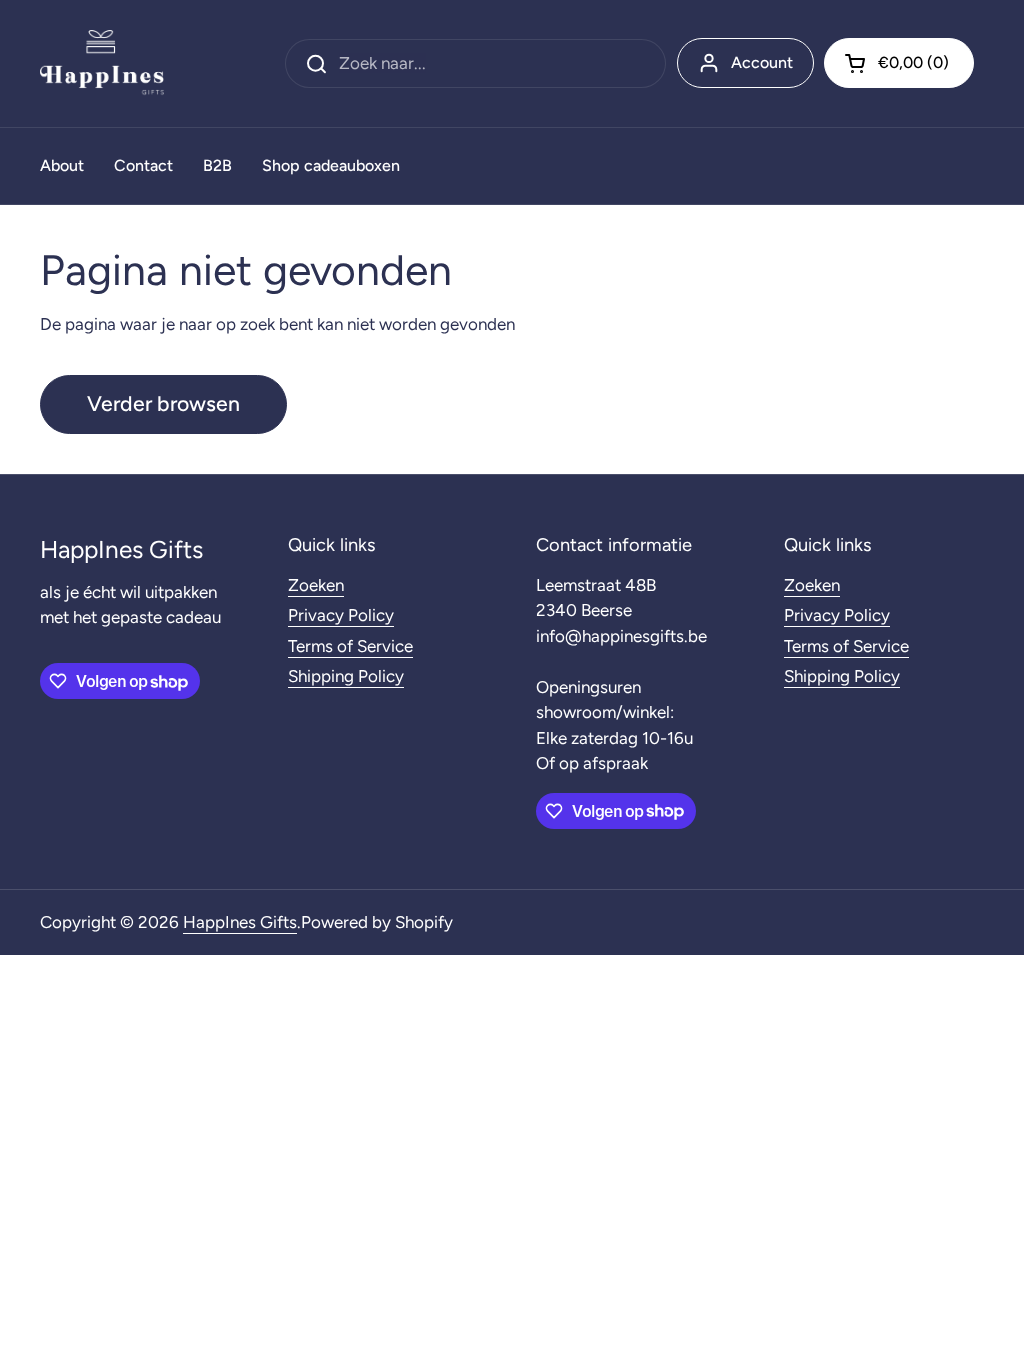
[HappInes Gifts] (102, 63)
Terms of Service (350, 646)
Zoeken (316, 585)
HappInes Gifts (240, 922)
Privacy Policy (341, 615)
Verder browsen (163, 403)
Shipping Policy (346, 676)
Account (762, 62)
